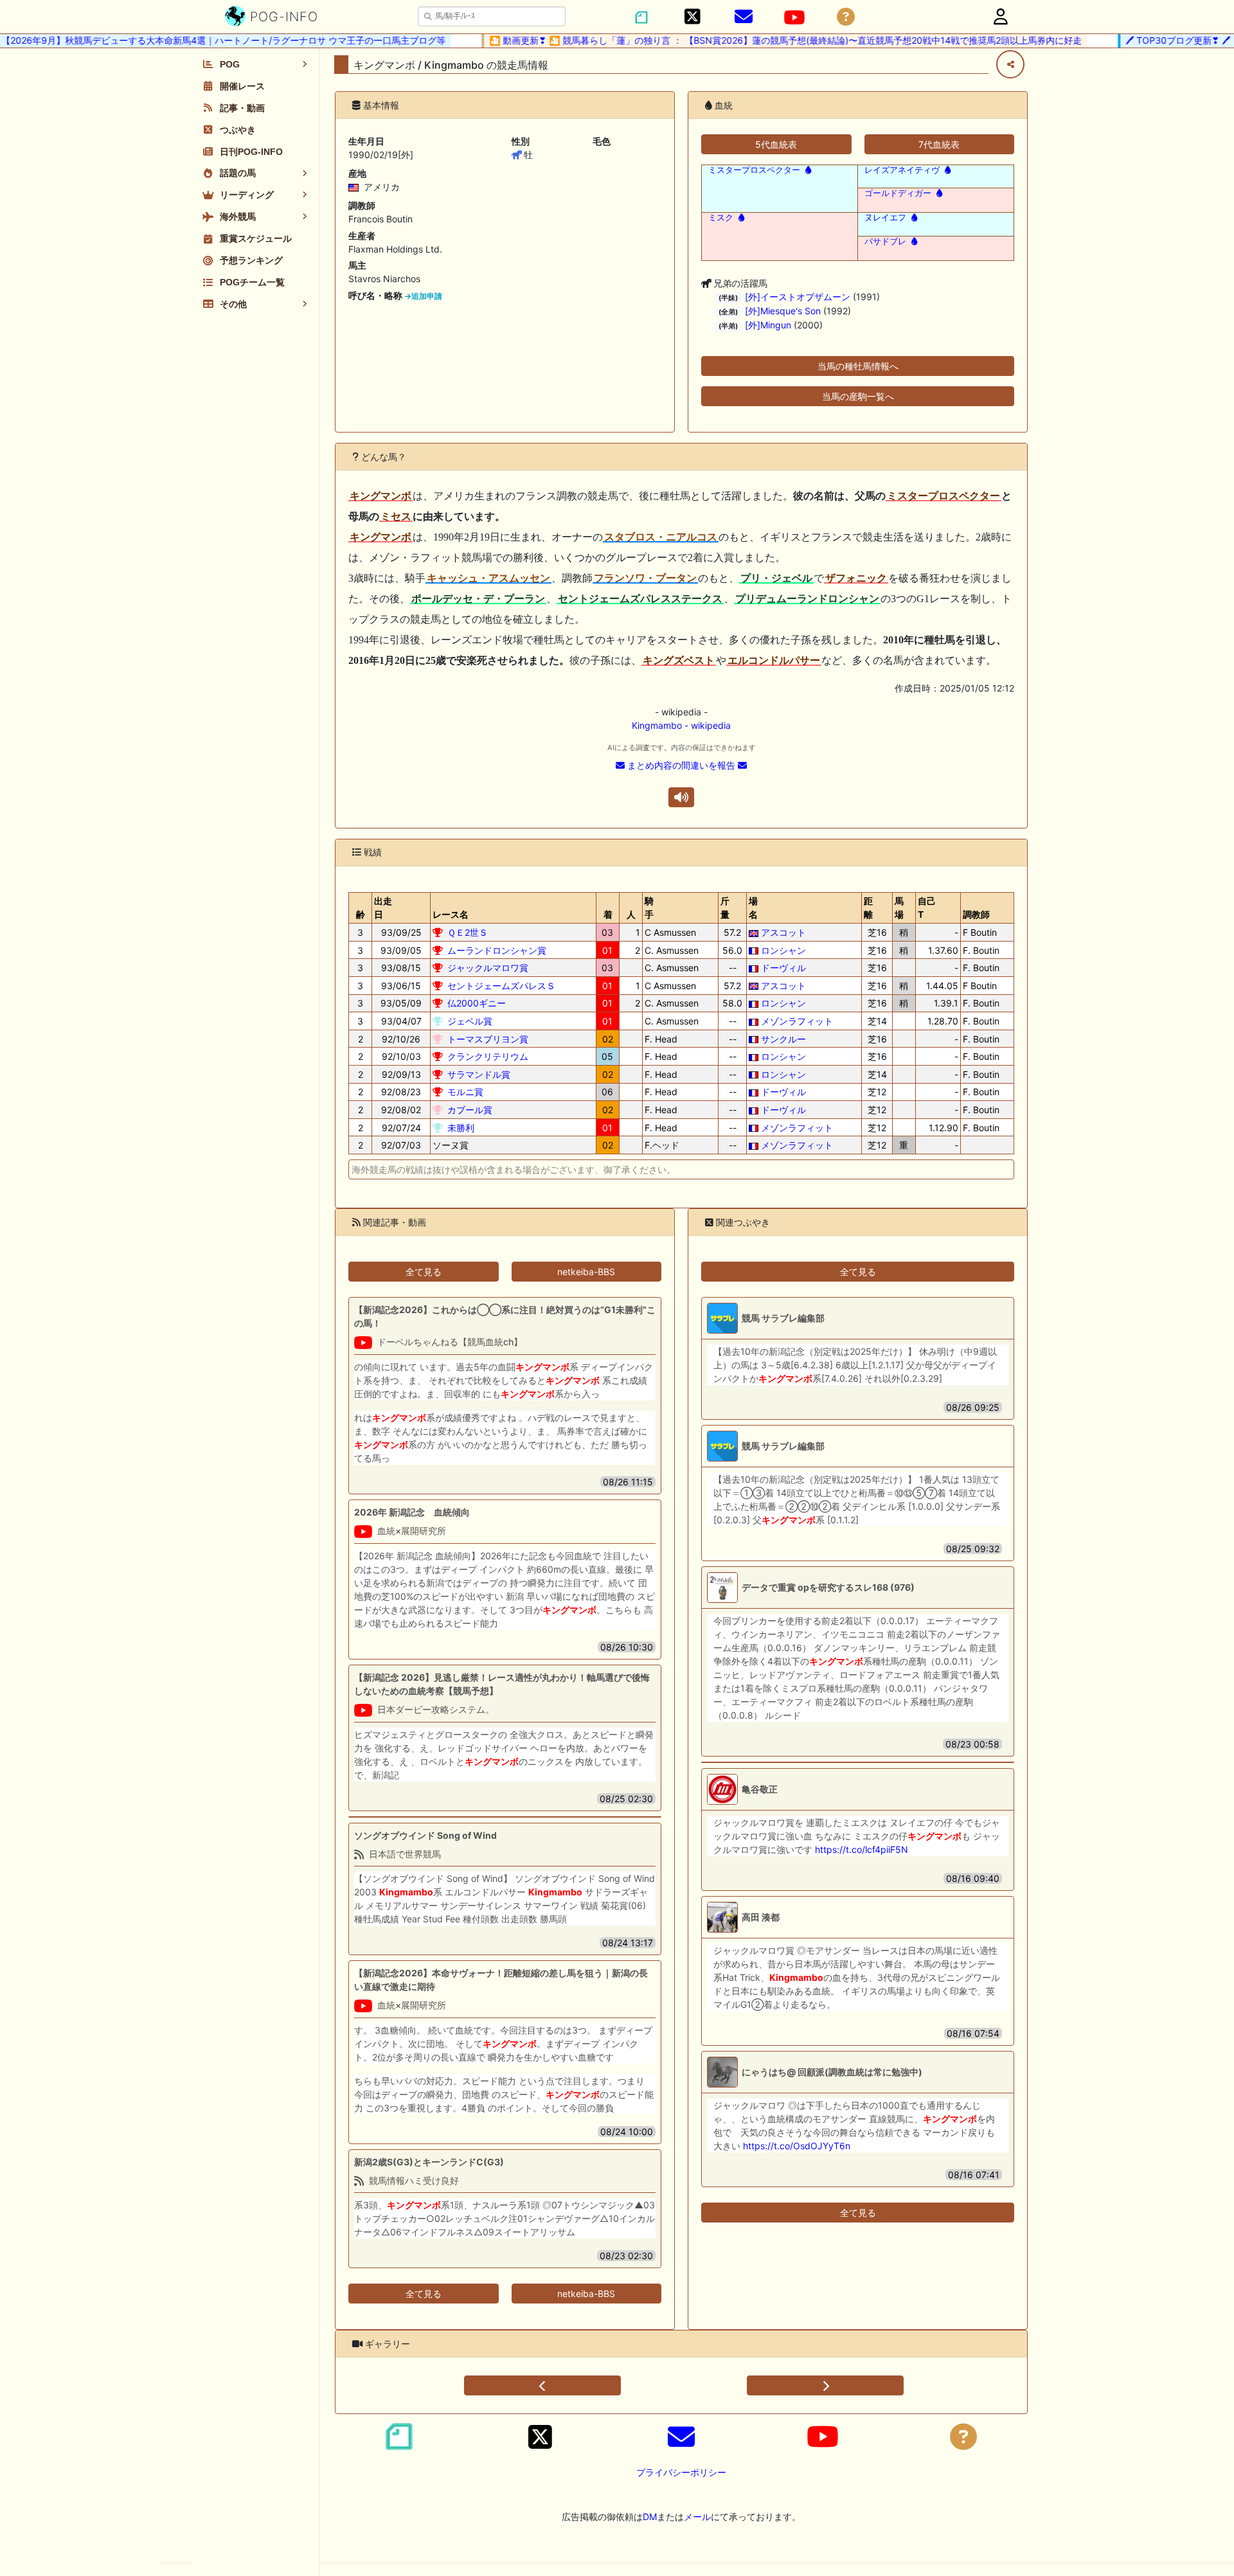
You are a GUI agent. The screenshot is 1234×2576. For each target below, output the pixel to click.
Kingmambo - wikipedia (681, 725)
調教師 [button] (976, 914)
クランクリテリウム (488, 1056)
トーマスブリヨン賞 (488, 1039)
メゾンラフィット (797, 1021)
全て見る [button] (424, 1272)
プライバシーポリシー (681, 2472)
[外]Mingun (768, 325)
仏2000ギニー (477, 1003)
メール (697, 2517)
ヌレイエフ (885, 218)
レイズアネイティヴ (902, 170)
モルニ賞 (465, 1092)
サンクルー (783, 1039)
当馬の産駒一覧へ (858, 396)
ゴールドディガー (898, 193)
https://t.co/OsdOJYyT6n (797, 2146)
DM (650, 2517)
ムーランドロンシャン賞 (497, 950)
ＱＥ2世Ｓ (468, 932)
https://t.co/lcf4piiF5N (862, 1849)
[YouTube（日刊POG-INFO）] (794, 17)
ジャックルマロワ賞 (488, 968)
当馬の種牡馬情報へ (858, 366)
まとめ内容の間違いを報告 (681, 765)
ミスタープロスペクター (754, 170)
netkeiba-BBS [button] (586, 1272)
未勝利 (461, 1128)
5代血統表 (776, 144)
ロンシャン (783, 950)
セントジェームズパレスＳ (501, 986)
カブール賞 (470, 1110)
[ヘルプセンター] (846, 17)
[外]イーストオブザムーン (798, 297)
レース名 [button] (451, 914)
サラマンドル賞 (479, 1074)
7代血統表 (939, 144)
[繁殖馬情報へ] (807, 170)
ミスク (721, 218)
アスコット (783, 932)
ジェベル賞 (470, 1021)
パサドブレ (885, 241)
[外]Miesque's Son (783, 311)
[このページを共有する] (1010, 64)
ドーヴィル (783, 968)
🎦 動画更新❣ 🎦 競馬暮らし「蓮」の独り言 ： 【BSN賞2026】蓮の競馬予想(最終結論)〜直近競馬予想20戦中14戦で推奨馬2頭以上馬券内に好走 (758, 40)
